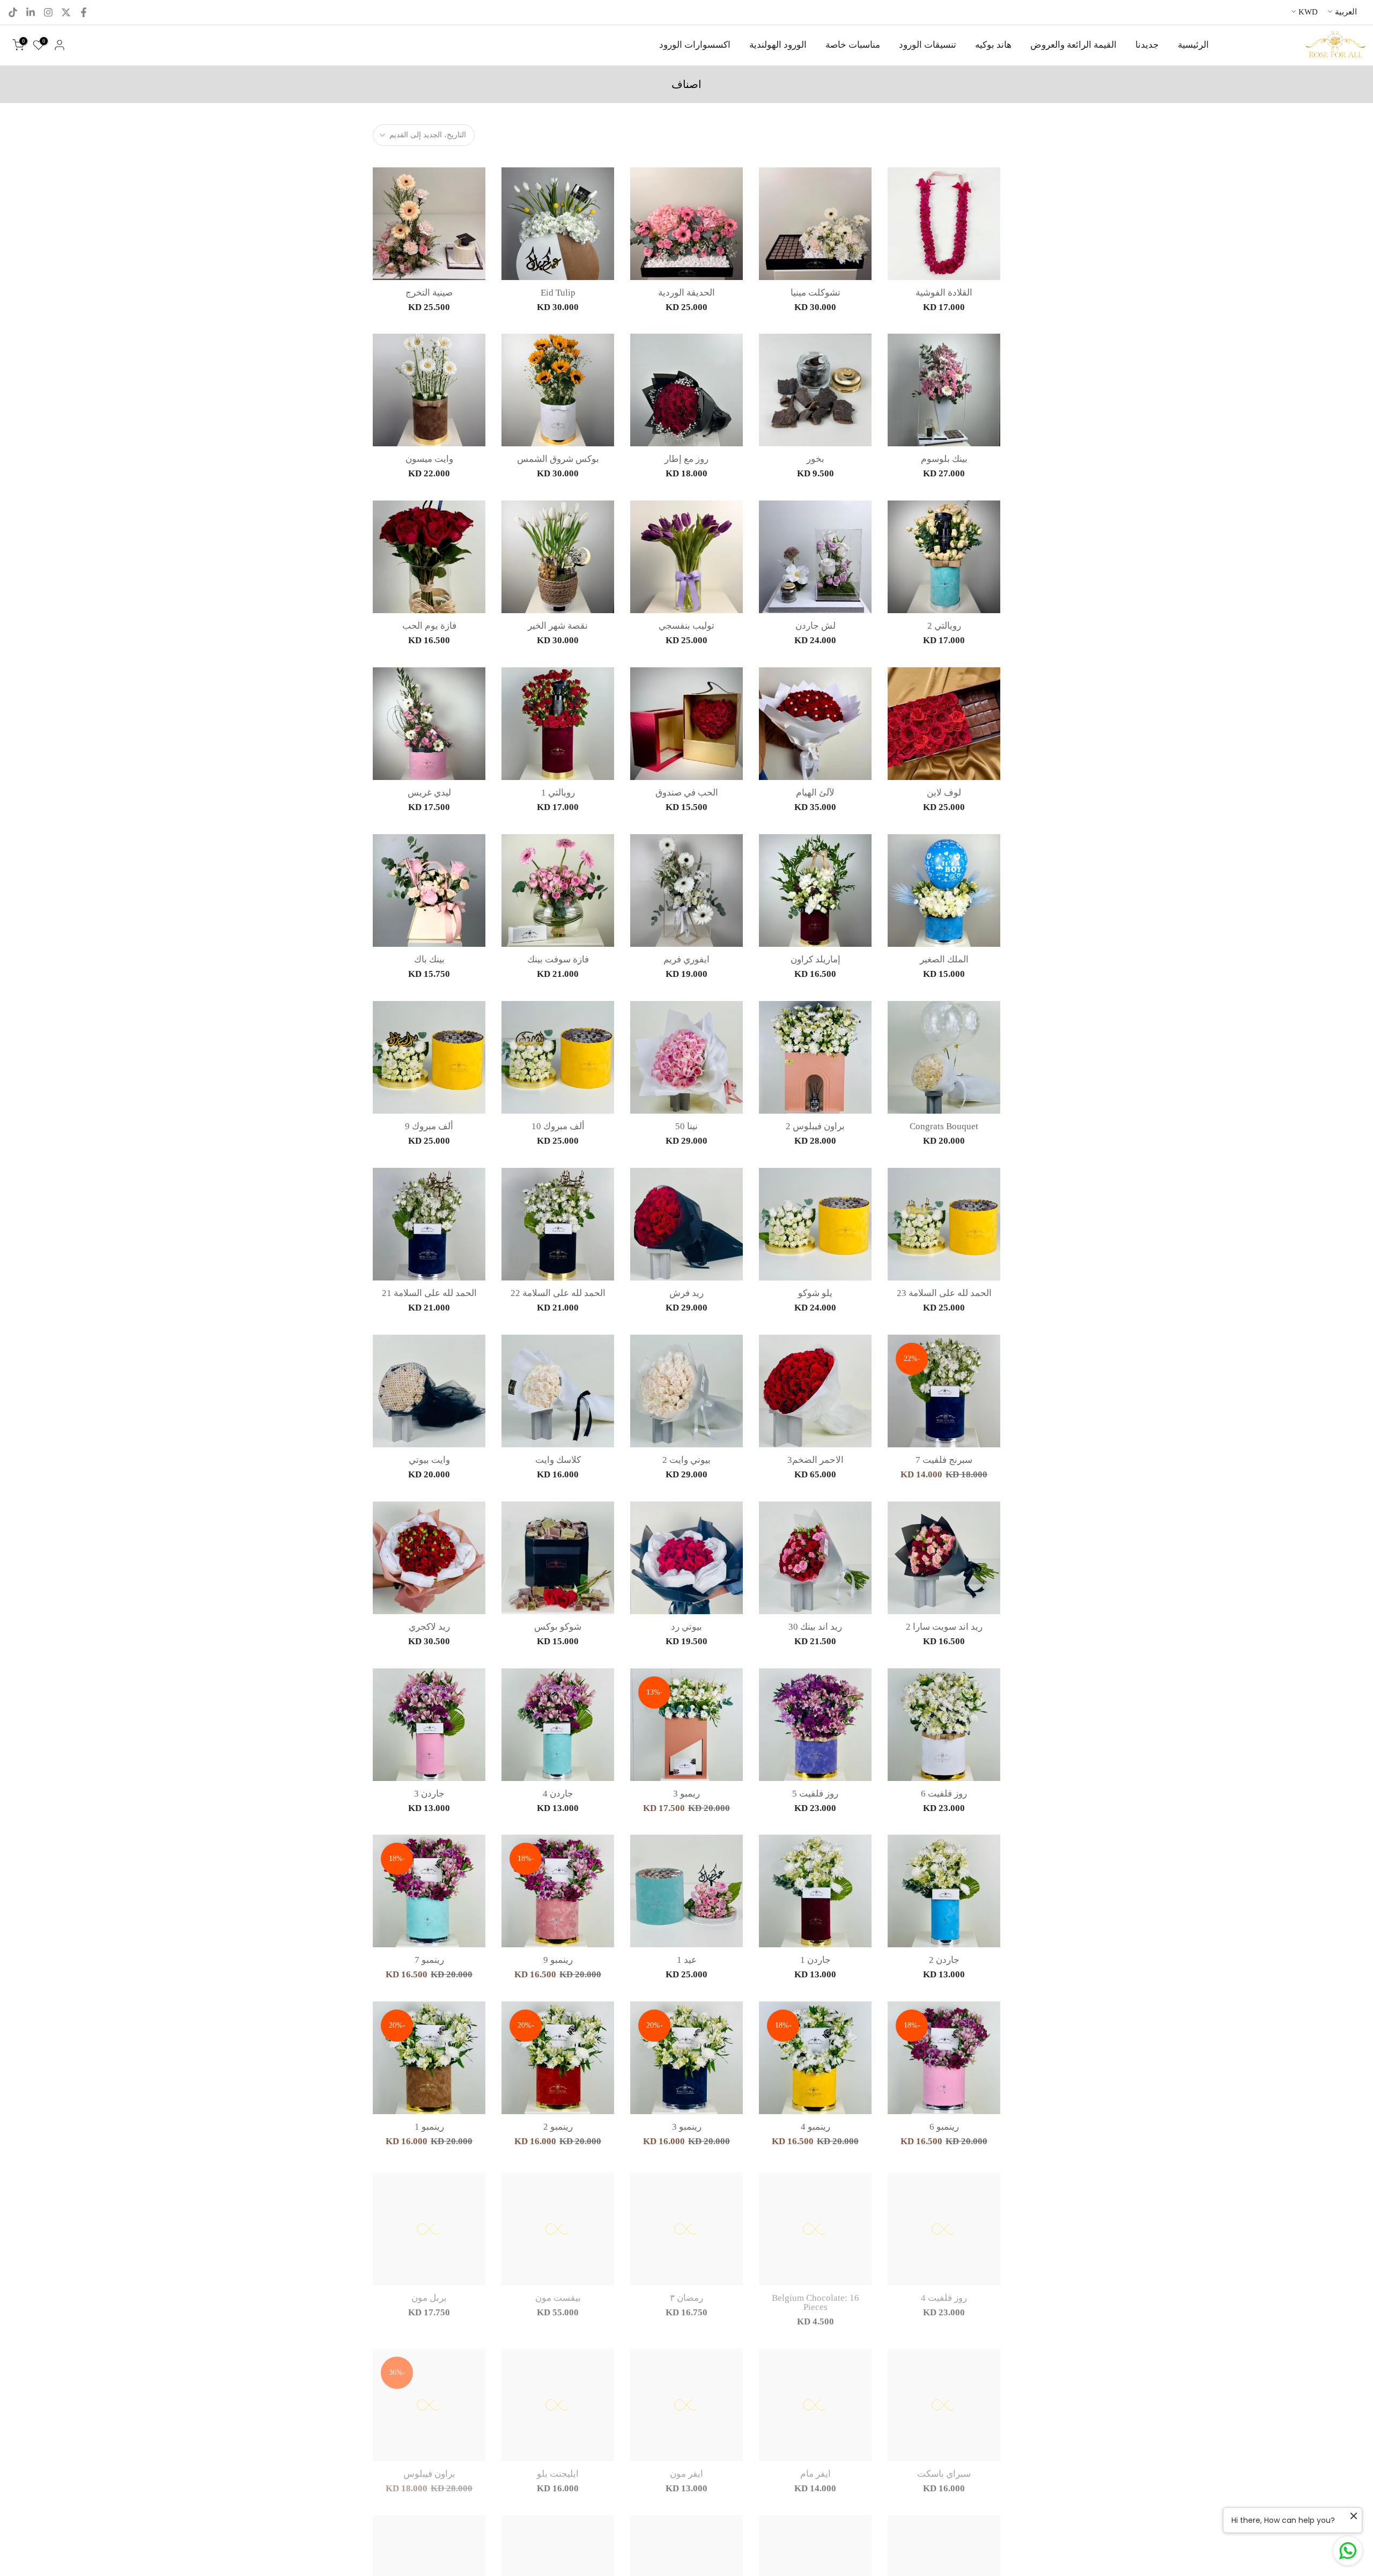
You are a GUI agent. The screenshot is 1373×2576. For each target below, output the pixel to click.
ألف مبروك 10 (558, 1126)
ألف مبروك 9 (429, 1126)
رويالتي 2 (944, 626)
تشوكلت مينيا (815, 293)
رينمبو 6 (944, 2127)
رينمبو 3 (687, 2127)
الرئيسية (1193, 45)
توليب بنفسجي (686, 626)
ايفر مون (686, 2470)
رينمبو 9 (558, 1960)
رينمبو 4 (815, 2127)
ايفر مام (815, 2470)
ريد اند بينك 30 (815, 1627)
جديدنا (1147, 45)
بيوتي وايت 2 (686, 1460)
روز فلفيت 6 (944, 1794)
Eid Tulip (558, 293)
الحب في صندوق (687, 793)
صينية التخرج (429, 293)
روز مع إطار (686, 459)
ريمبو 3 (686, 1794)
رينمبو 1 (429, 2127)
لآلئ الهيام (815, 793)
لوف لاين (944, 793)
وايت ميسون (429, 459)
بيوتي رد (686, 1627)
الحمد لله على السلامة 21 (429, 1293)
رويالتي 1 (558, 793)
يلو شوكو (815, 1293)
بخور (815, 459)
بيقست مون (558, 2294)
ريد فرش (686, 1293)
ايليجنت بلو (558, 2470)
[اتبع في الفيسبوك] (84, 12)
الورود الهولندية (778, 45)
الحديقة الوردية (686, 293)
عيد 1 (687, 1960)
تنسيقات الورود (928, 45)
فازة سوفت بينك (558, 959)
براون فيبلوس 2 (815, 1126)
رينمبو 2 (558, 2127)
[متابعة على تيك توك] (13, 12)
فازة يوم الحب (429, 626)
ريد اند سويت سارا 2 (944, 1627)
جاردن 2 (944, 1960)
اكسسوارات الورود (695, 45)
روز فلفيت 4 (944, 2294)
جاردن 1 (815, 1960)
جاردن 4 (558, 1794)
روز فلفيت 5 (815, 1794)
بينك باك (429, 959)
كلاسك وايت (558, 1460)
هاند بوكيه (993, 45)
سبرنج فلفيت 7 (944, 1460)
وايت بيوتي (429, 1460)
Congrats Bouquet (944, 1126)
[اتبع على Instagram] (48, 12)
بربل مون (429, 2294)
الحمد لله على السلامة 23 (944, 1293)
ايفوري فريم (686, 959)
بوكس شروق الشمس (558, 459)
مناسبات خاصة (853, 45)
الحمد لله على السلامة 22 (558, 1293)
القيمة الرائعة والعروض (1073, 45)
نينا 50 (686, 1126)
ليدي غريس (429, 793)
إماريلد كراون (815, 959)
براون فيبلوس (429, 2470)
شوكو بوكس (558, 1627)
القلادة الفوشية (944, 293)
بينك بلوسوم (944, 459)
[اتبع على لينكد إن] (31, 12)
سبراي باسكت (944, 2470)
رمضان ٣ (686, 2294)
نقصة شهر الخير (558, 626)
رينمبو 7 (429, 1960)
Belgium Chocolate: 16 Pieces (815, 2298)
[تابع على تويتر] (66, 12)
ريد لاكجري (429, 1627)
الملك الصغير (944, 959)
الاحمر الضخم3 (815, 1460)
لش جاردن (815, 626)
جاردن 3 (429, 1794)
